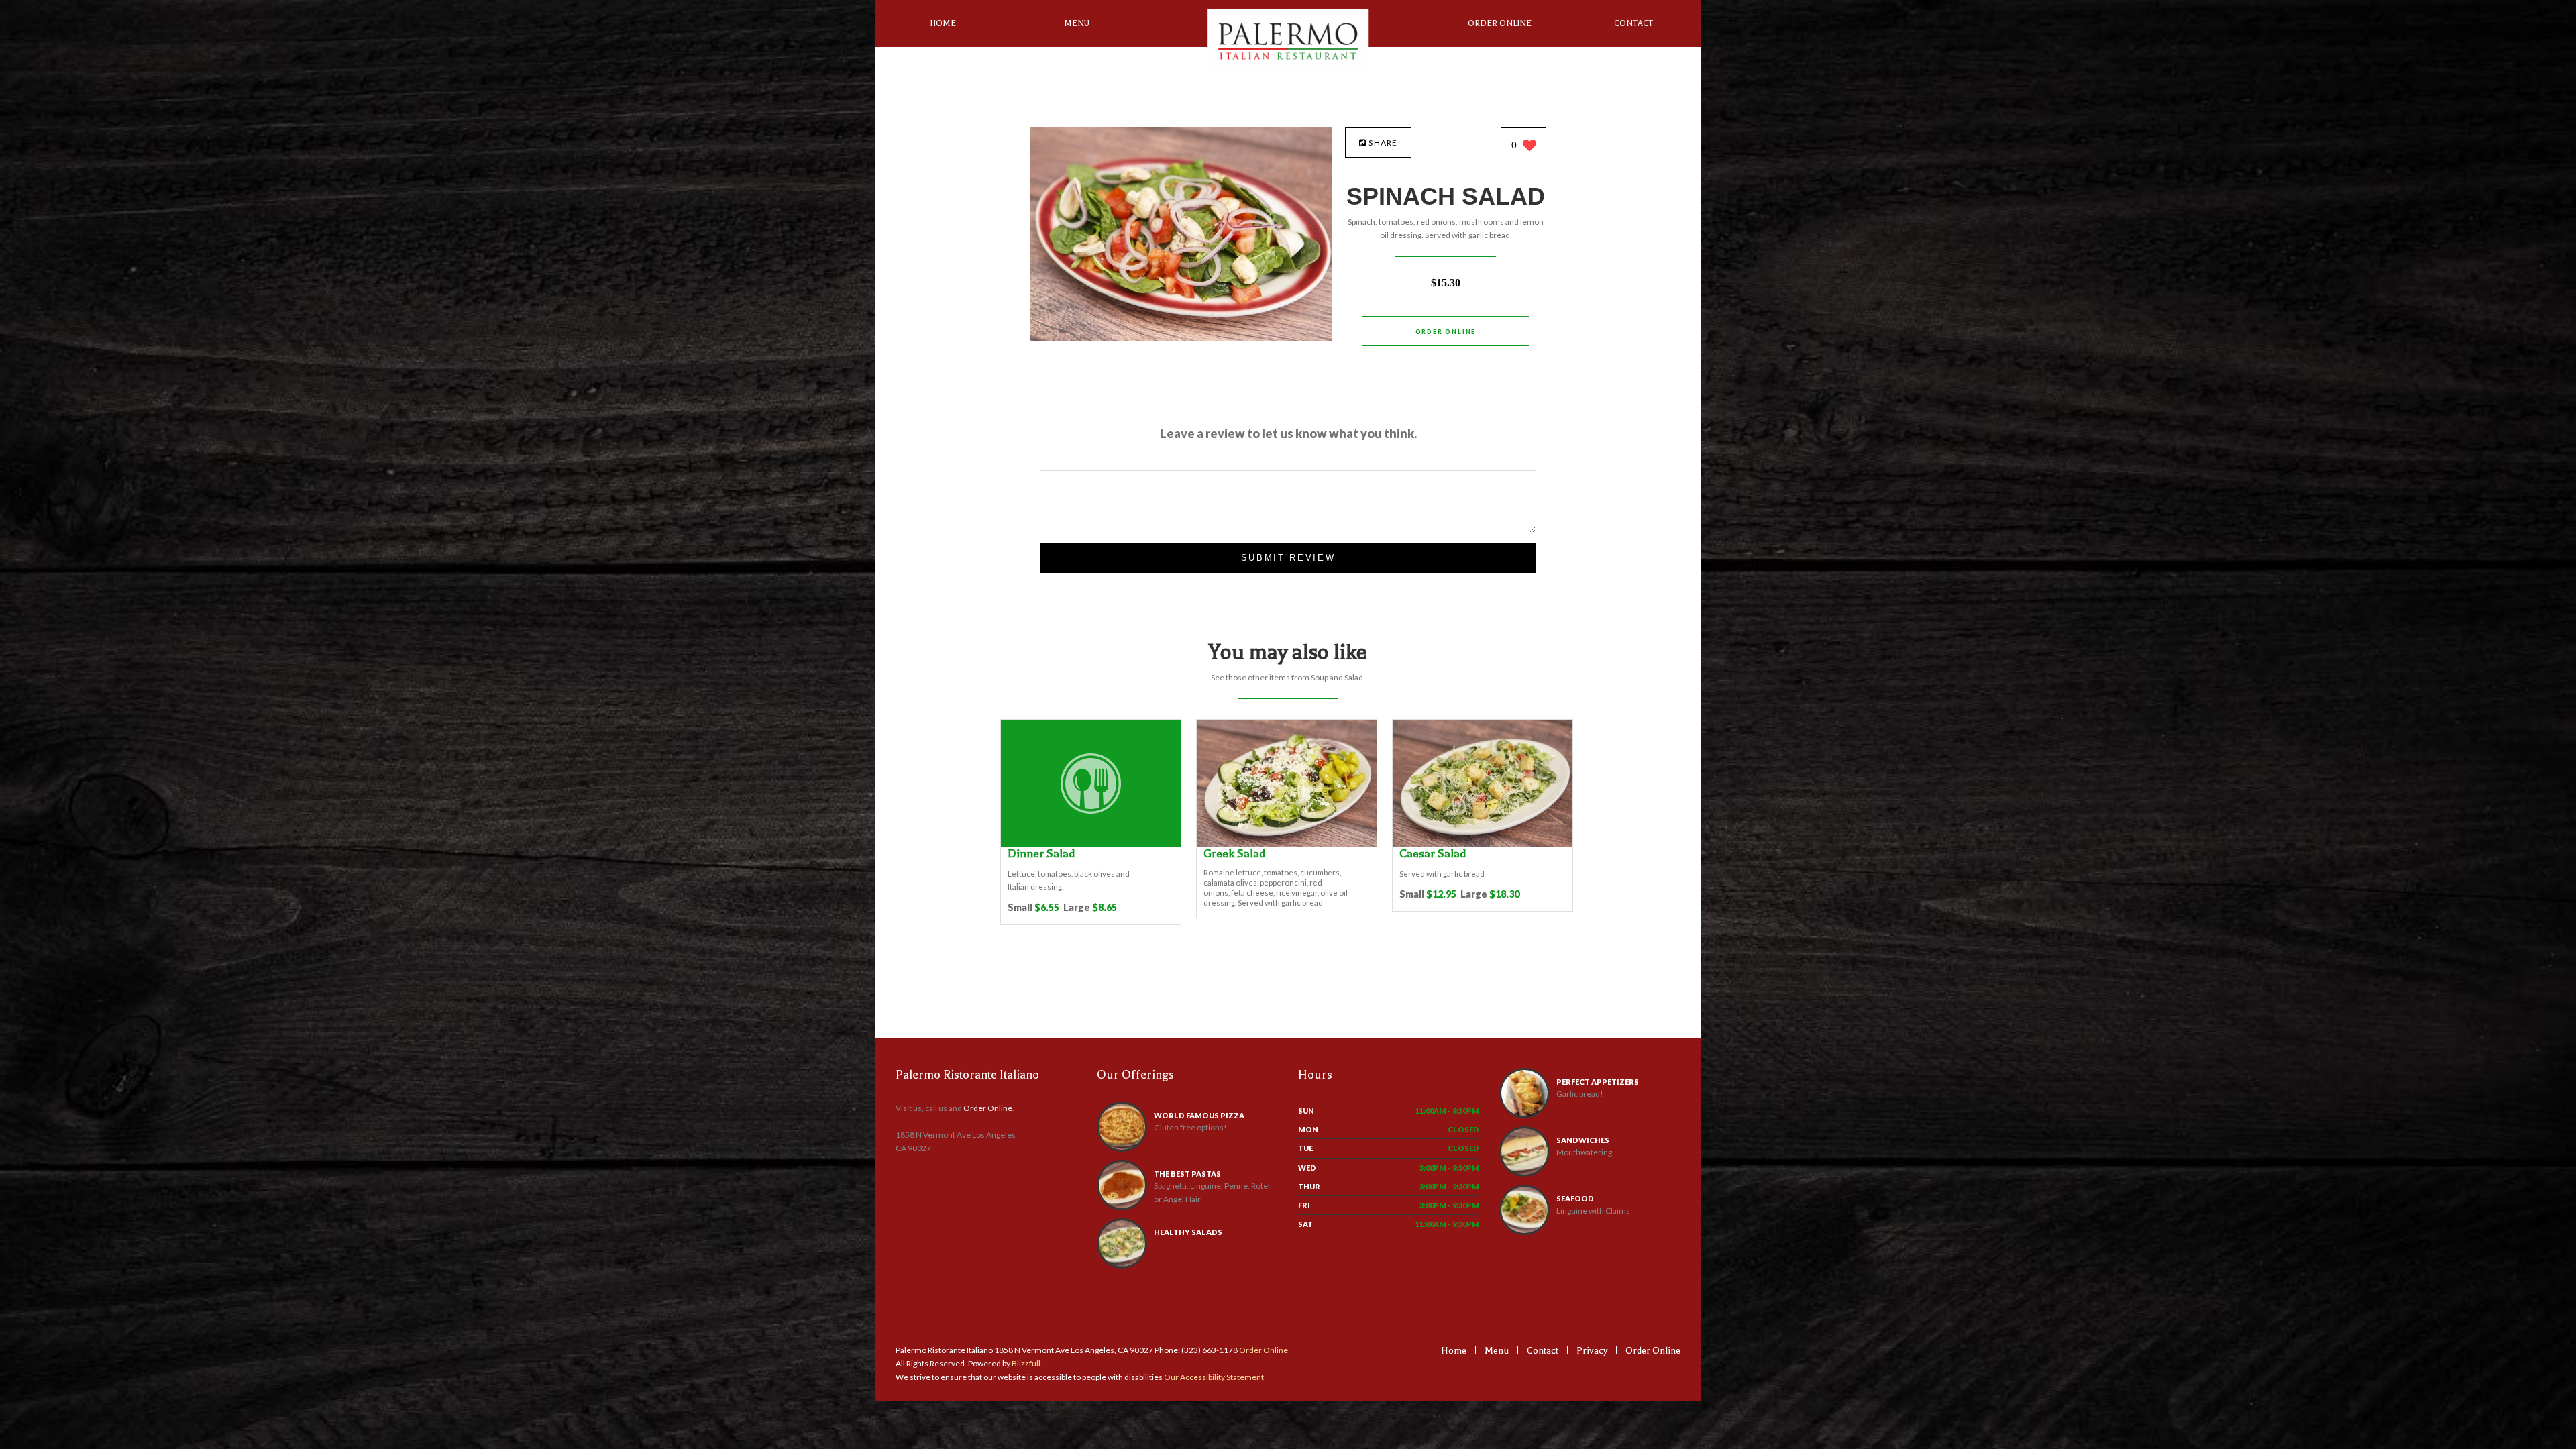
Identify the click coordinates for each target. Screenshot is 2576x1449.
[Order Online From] (1181, 338)
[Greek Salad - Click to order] (1287, 844)
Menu (1077, 23)
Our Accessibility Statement (1213, 1377)
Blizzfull (1026, 1363)
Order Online (1500, 23)
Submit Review (1288, 558)
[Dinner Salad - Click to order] (1091, 844)
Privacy (1592, 1351)
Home (943, 23)
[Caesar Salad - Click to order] (1483, 844)
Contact (1633, 23)
